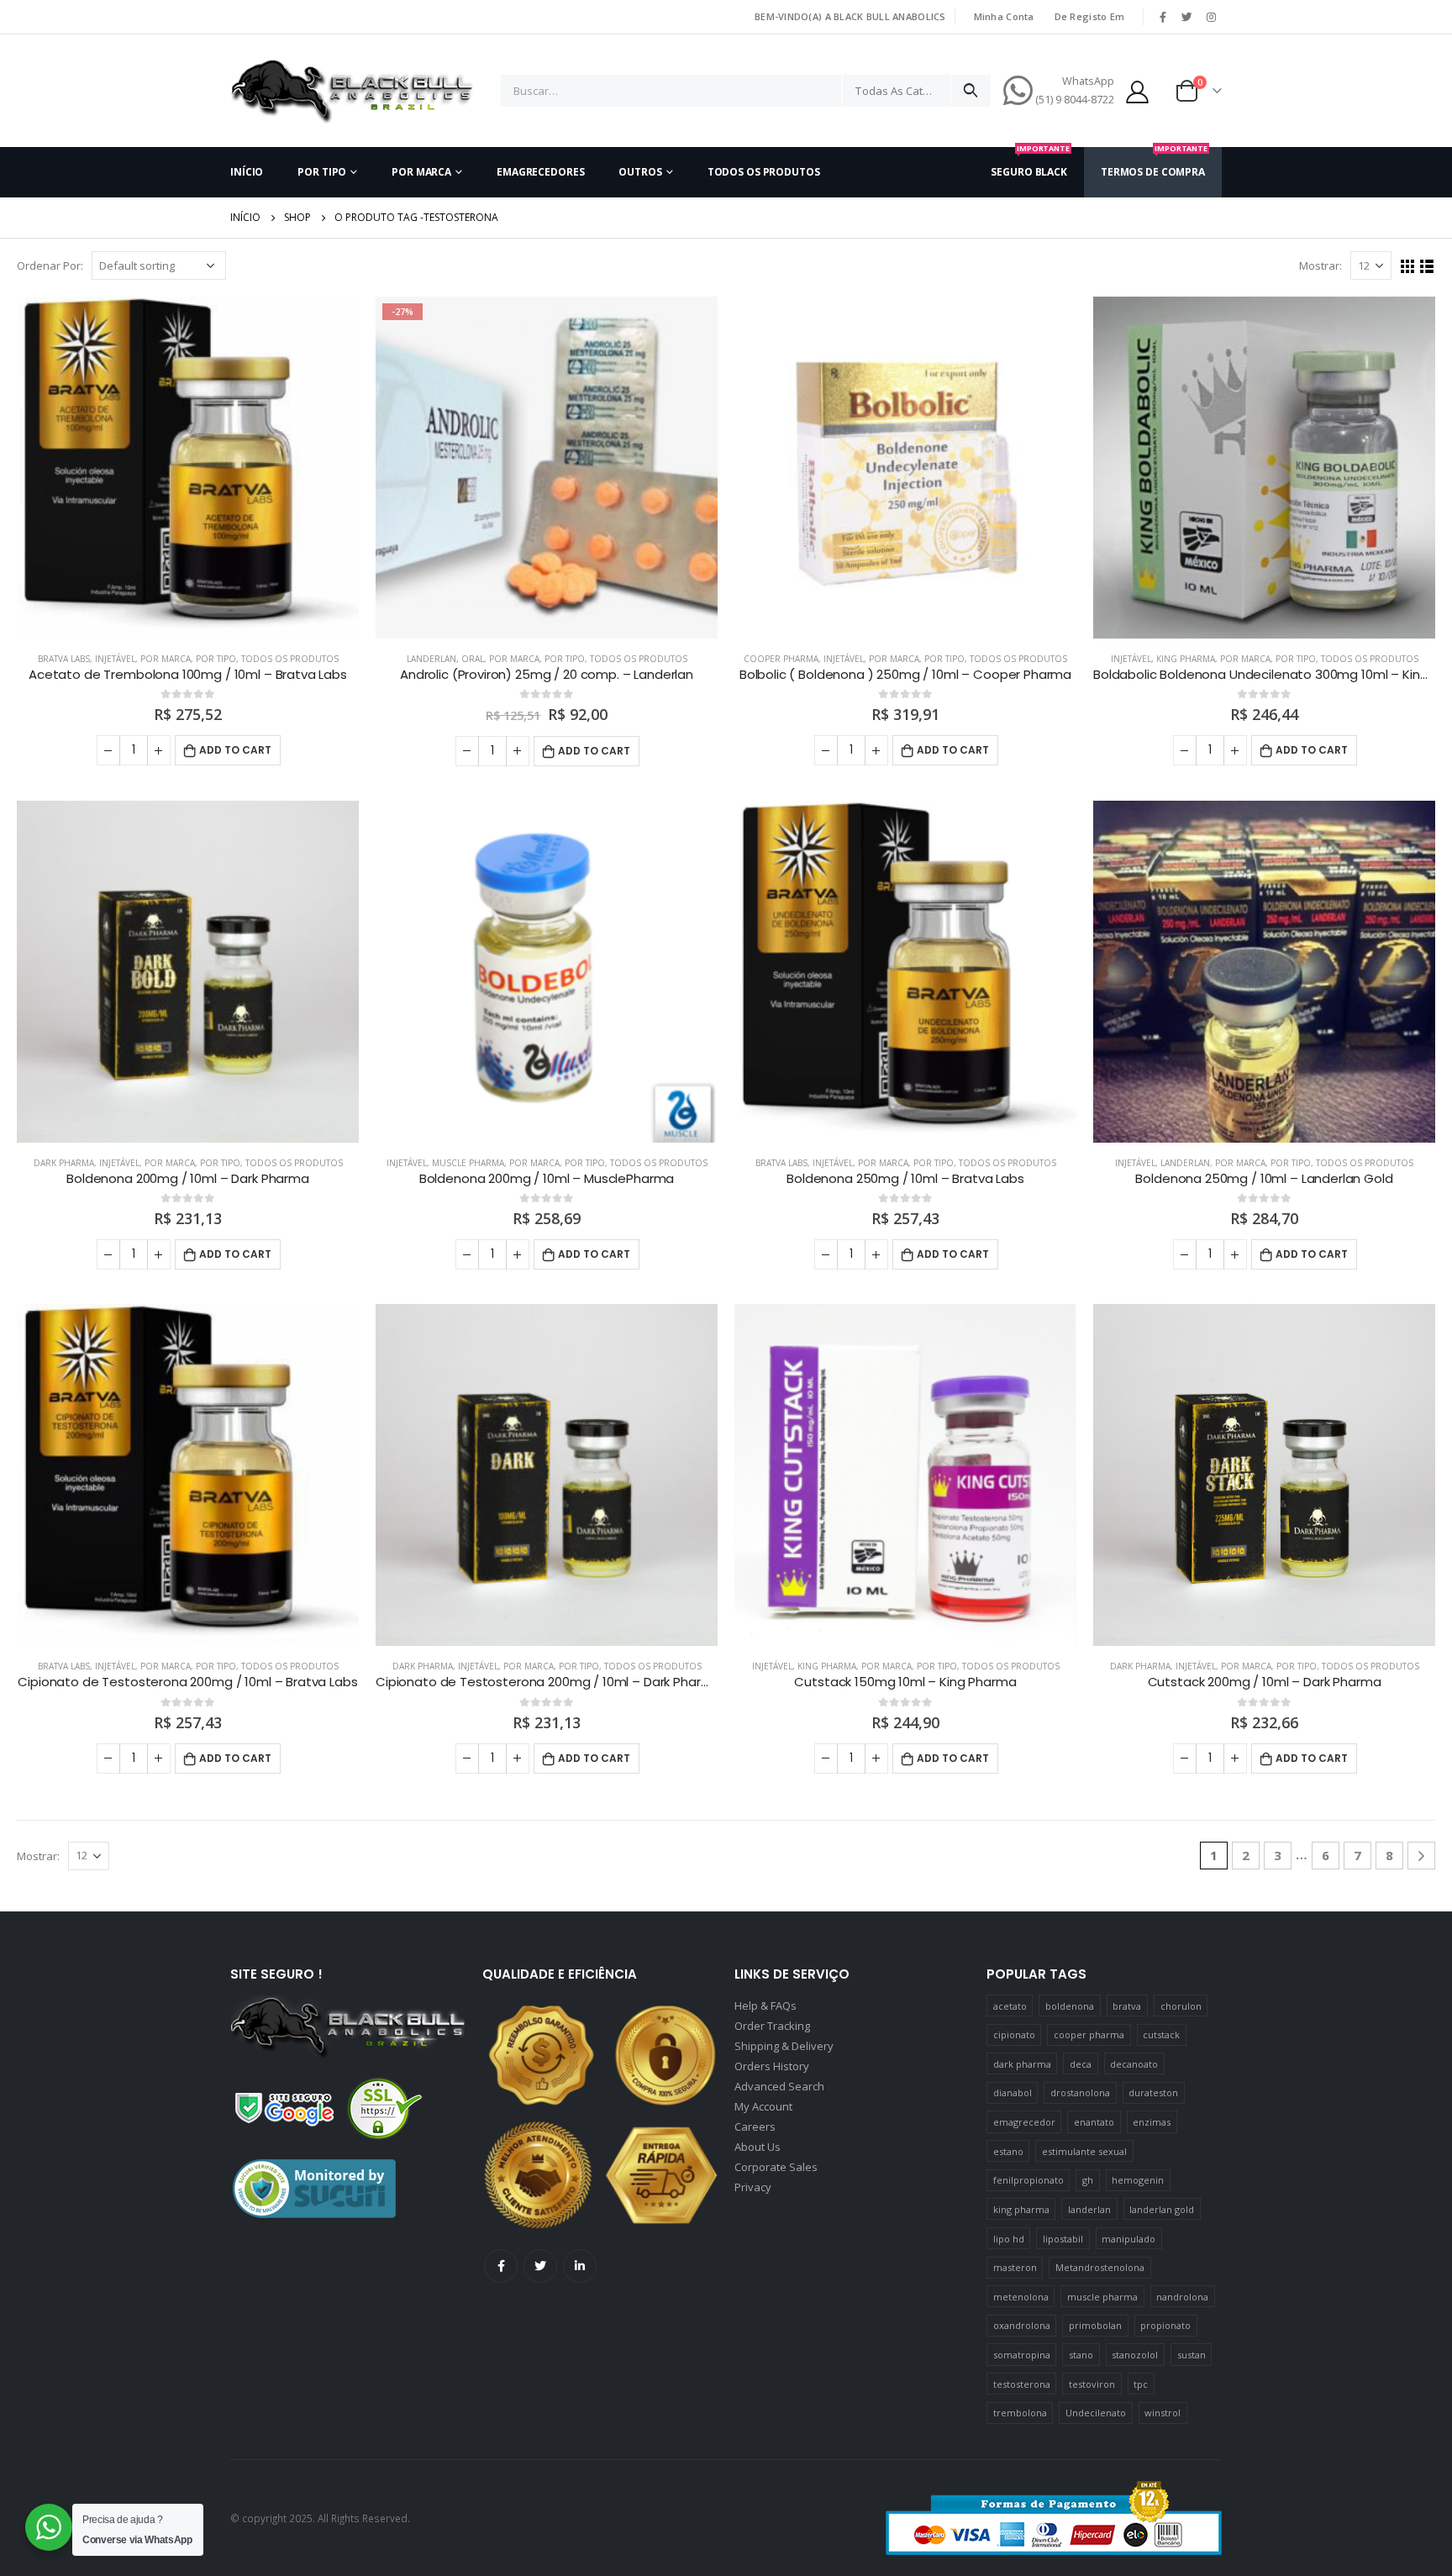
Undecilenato (1096, 2413)
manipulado (1128, 2239)
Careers (755, 2127)
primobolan (1095, 2325)
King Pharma (1186, 659)
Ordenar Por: (50, 265)
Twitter (540, 2266)
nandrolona (1182, 2297)
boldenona (1070, 2006)
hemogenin (1138, 2180)
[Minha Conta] (1138, 91)
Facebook (501, 2266)
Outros (640, 172)
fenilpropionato (1028, 2180)
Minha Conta (1004, 16)
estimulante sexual (1084, 2151)
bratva (1127, 2006)
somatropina (1022, 2355)
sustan (1192, 2355)
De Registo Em (1090, 16)
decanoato (1134, 2064)
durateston (1153, 2092)
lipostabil (1063, 2239)
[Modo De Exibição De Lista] (1427, 267)
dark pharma (1022, 2064)
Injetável (115, 659)
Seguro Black (1030, 163)
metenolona (1021, 2297)
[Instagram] (1211, 17)
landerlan (1089, 2209)
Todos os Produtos (764, 172)
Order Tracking (772, 2026)
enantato (1094, 2122)
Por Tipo (322, 172)
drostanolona (1080, 2092)
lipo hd (1009, 2239)
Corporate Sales (776, 2167)
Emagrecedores (540, 172)
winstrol (1163, 2413)
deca (1081, 2064)
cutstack (1161, 2035)
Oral (473, 659)
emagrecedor (1024, 2122)
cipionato (1014, 2035)
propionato (1165, 2325)
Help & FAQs (765, 2006)
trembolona (1020, 2413)
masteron (1015, 2267)
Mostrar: (1320, 265)
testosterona (1022, 2384)
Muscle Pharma (468, 1163)
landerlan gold (1162, 2209)
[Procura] (971, 91)
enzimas (1152, 2122)
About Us (758, 2147)
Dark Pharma (64, 1163)
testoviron (1092, 2384)
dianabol (1013, 2092)
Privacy (753, 2187)
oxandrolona (1022, 2325)
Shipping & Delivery (784, 2046)
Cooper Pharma (781, 659)
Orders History (772, 2066)
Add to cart (235, 750)
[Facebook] (1163, 17)
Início (247, 172)
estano (1008, 2151)
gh (1088, 2180)
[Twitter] (1187, 17)
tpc (1141, 2384)
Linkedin (580, 2266)
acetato (1010, 2006)
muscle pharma (1102, 2297)
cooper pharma (1089, 2035)
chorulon (1181, 2006)
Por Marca (421, 172)
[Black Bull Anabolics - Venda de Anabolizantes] (352, 91)
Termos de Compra (1154, 163)
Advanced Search (779, 2086)
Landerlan (431, 659)
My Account (763, 2106)
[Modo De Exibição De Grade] (1408, 267)
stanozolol (1135, 2355)
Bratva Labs (64, 659)
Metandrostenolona (1100, 2267)
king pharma (1021, 2209)
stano (1081, 2355)
